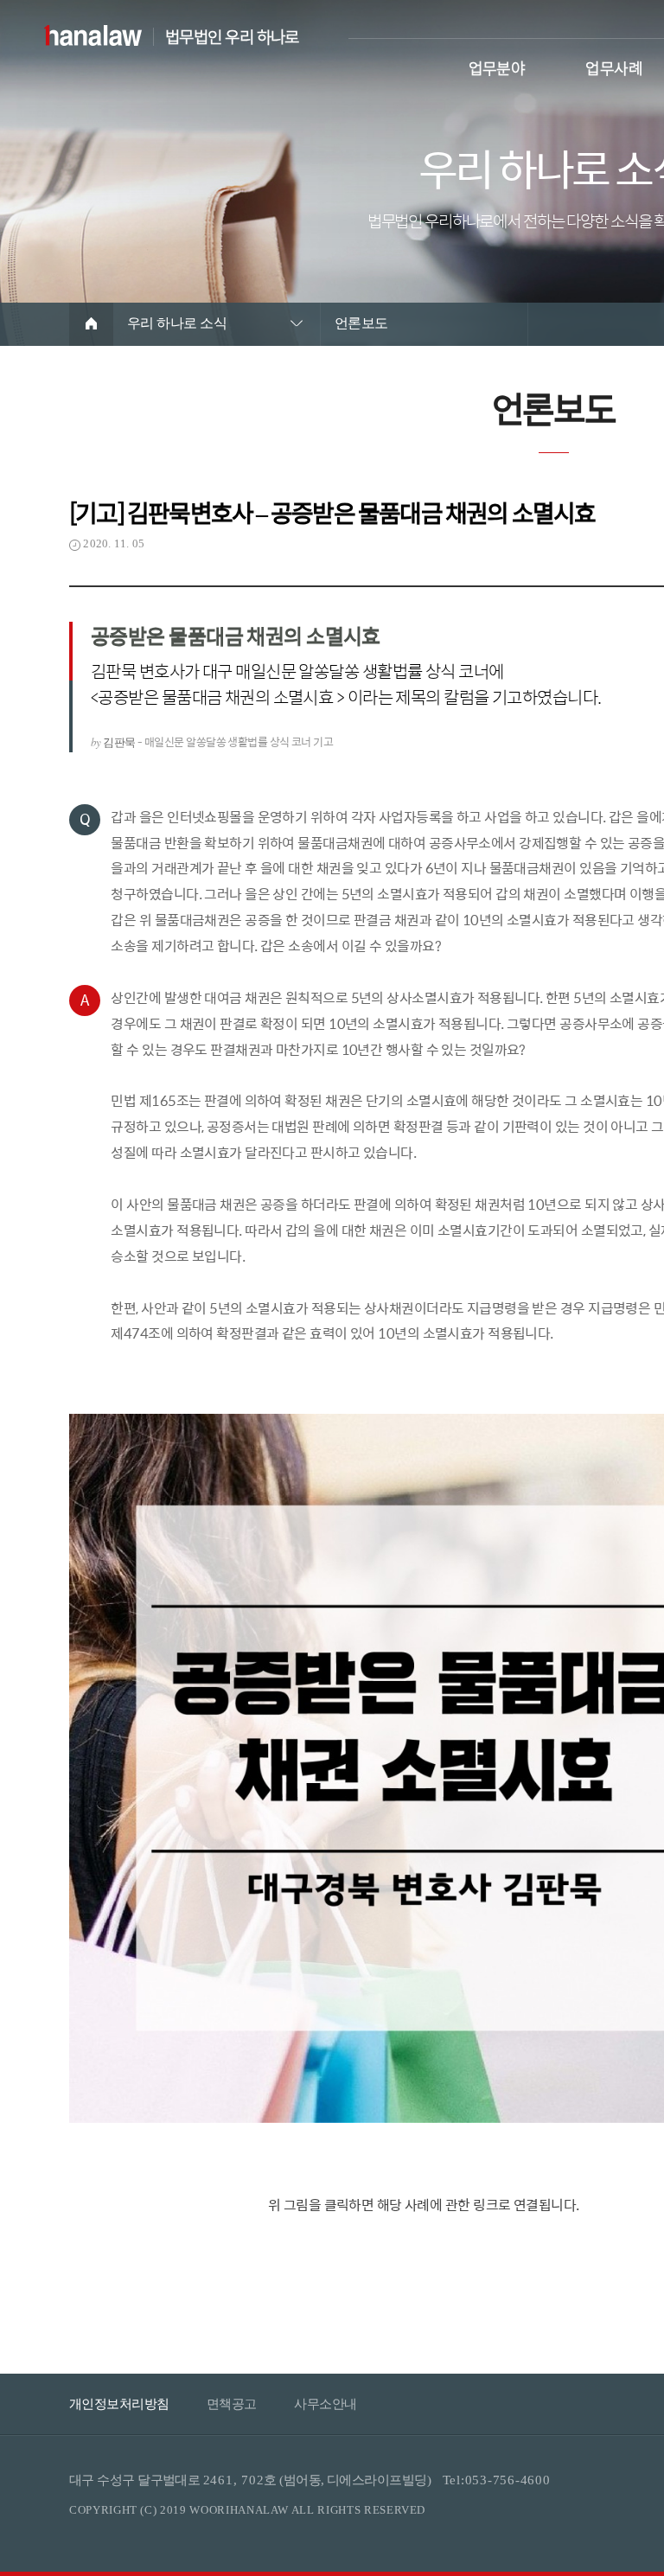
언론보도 (361, 323)
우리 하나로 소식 (177, 323)
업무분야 (497, 66)
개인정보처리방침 (119, 2404)
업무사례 (614, 66)
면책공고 (232, 2404)
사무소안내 (325, 2404)
